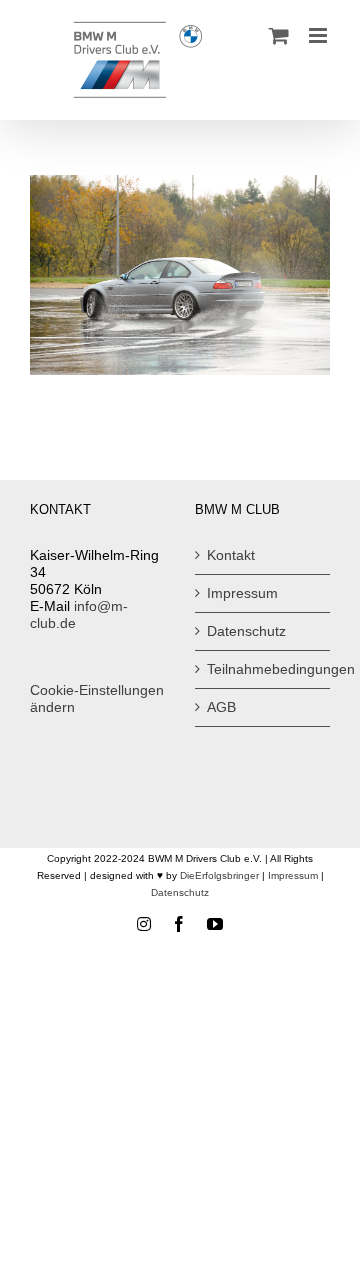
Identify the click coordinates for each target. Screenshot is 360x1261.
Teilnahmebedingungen (263, 669)
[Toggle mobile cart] (279, 35)
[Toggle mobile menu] (319, 35)
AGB (221, 707)
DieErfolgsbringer (219, 875)
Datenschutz (246, 631)
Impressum (242, 593)
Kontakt (231, 555)
